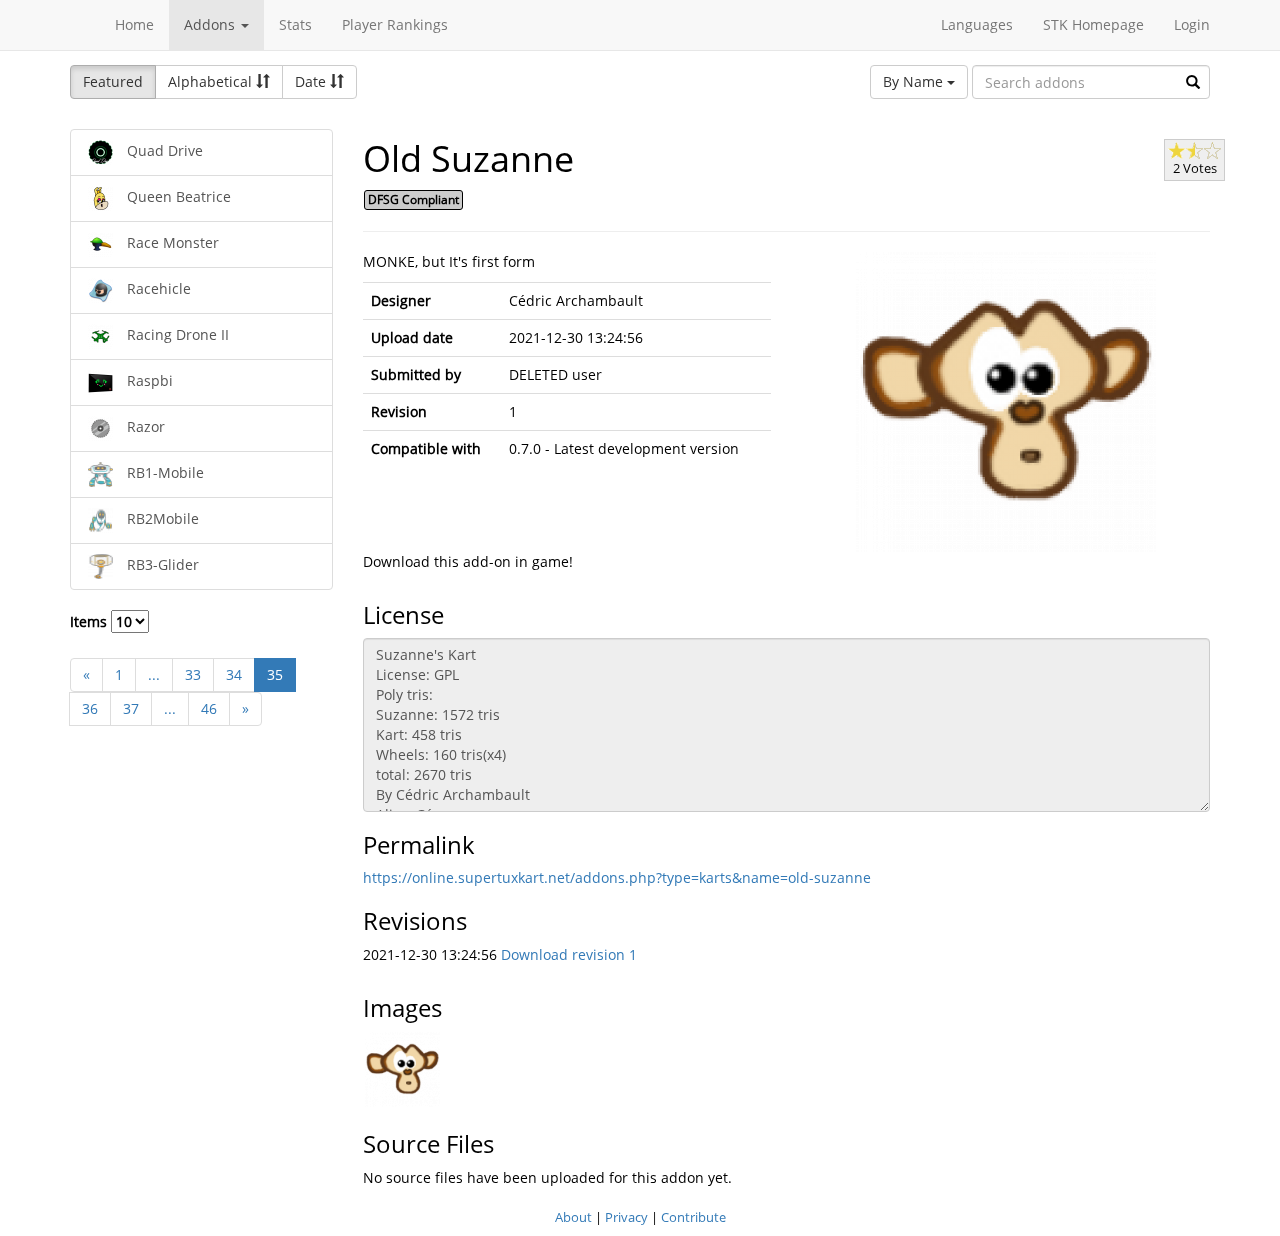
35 (275, 674)
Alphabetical (212, 81)
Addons (211, 24)
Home (134, 24)
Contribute (693, 1217)
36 (90, 708)
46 (209, 708)
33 (193, 674)
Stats (295, 24)
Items (90, 621)
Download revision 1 (569, 954)
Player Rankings (395, 24)
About (573, 1217)
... (154, 674)
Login (1192, 24)
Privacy (626, 1217)
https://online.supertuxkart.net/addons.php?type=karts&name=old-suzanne (617, 877)
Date (312, 81)
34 (234, 674)
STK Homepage (1093, 24)
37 (131, 708)
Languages (977, 24)
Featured (113, 81)
